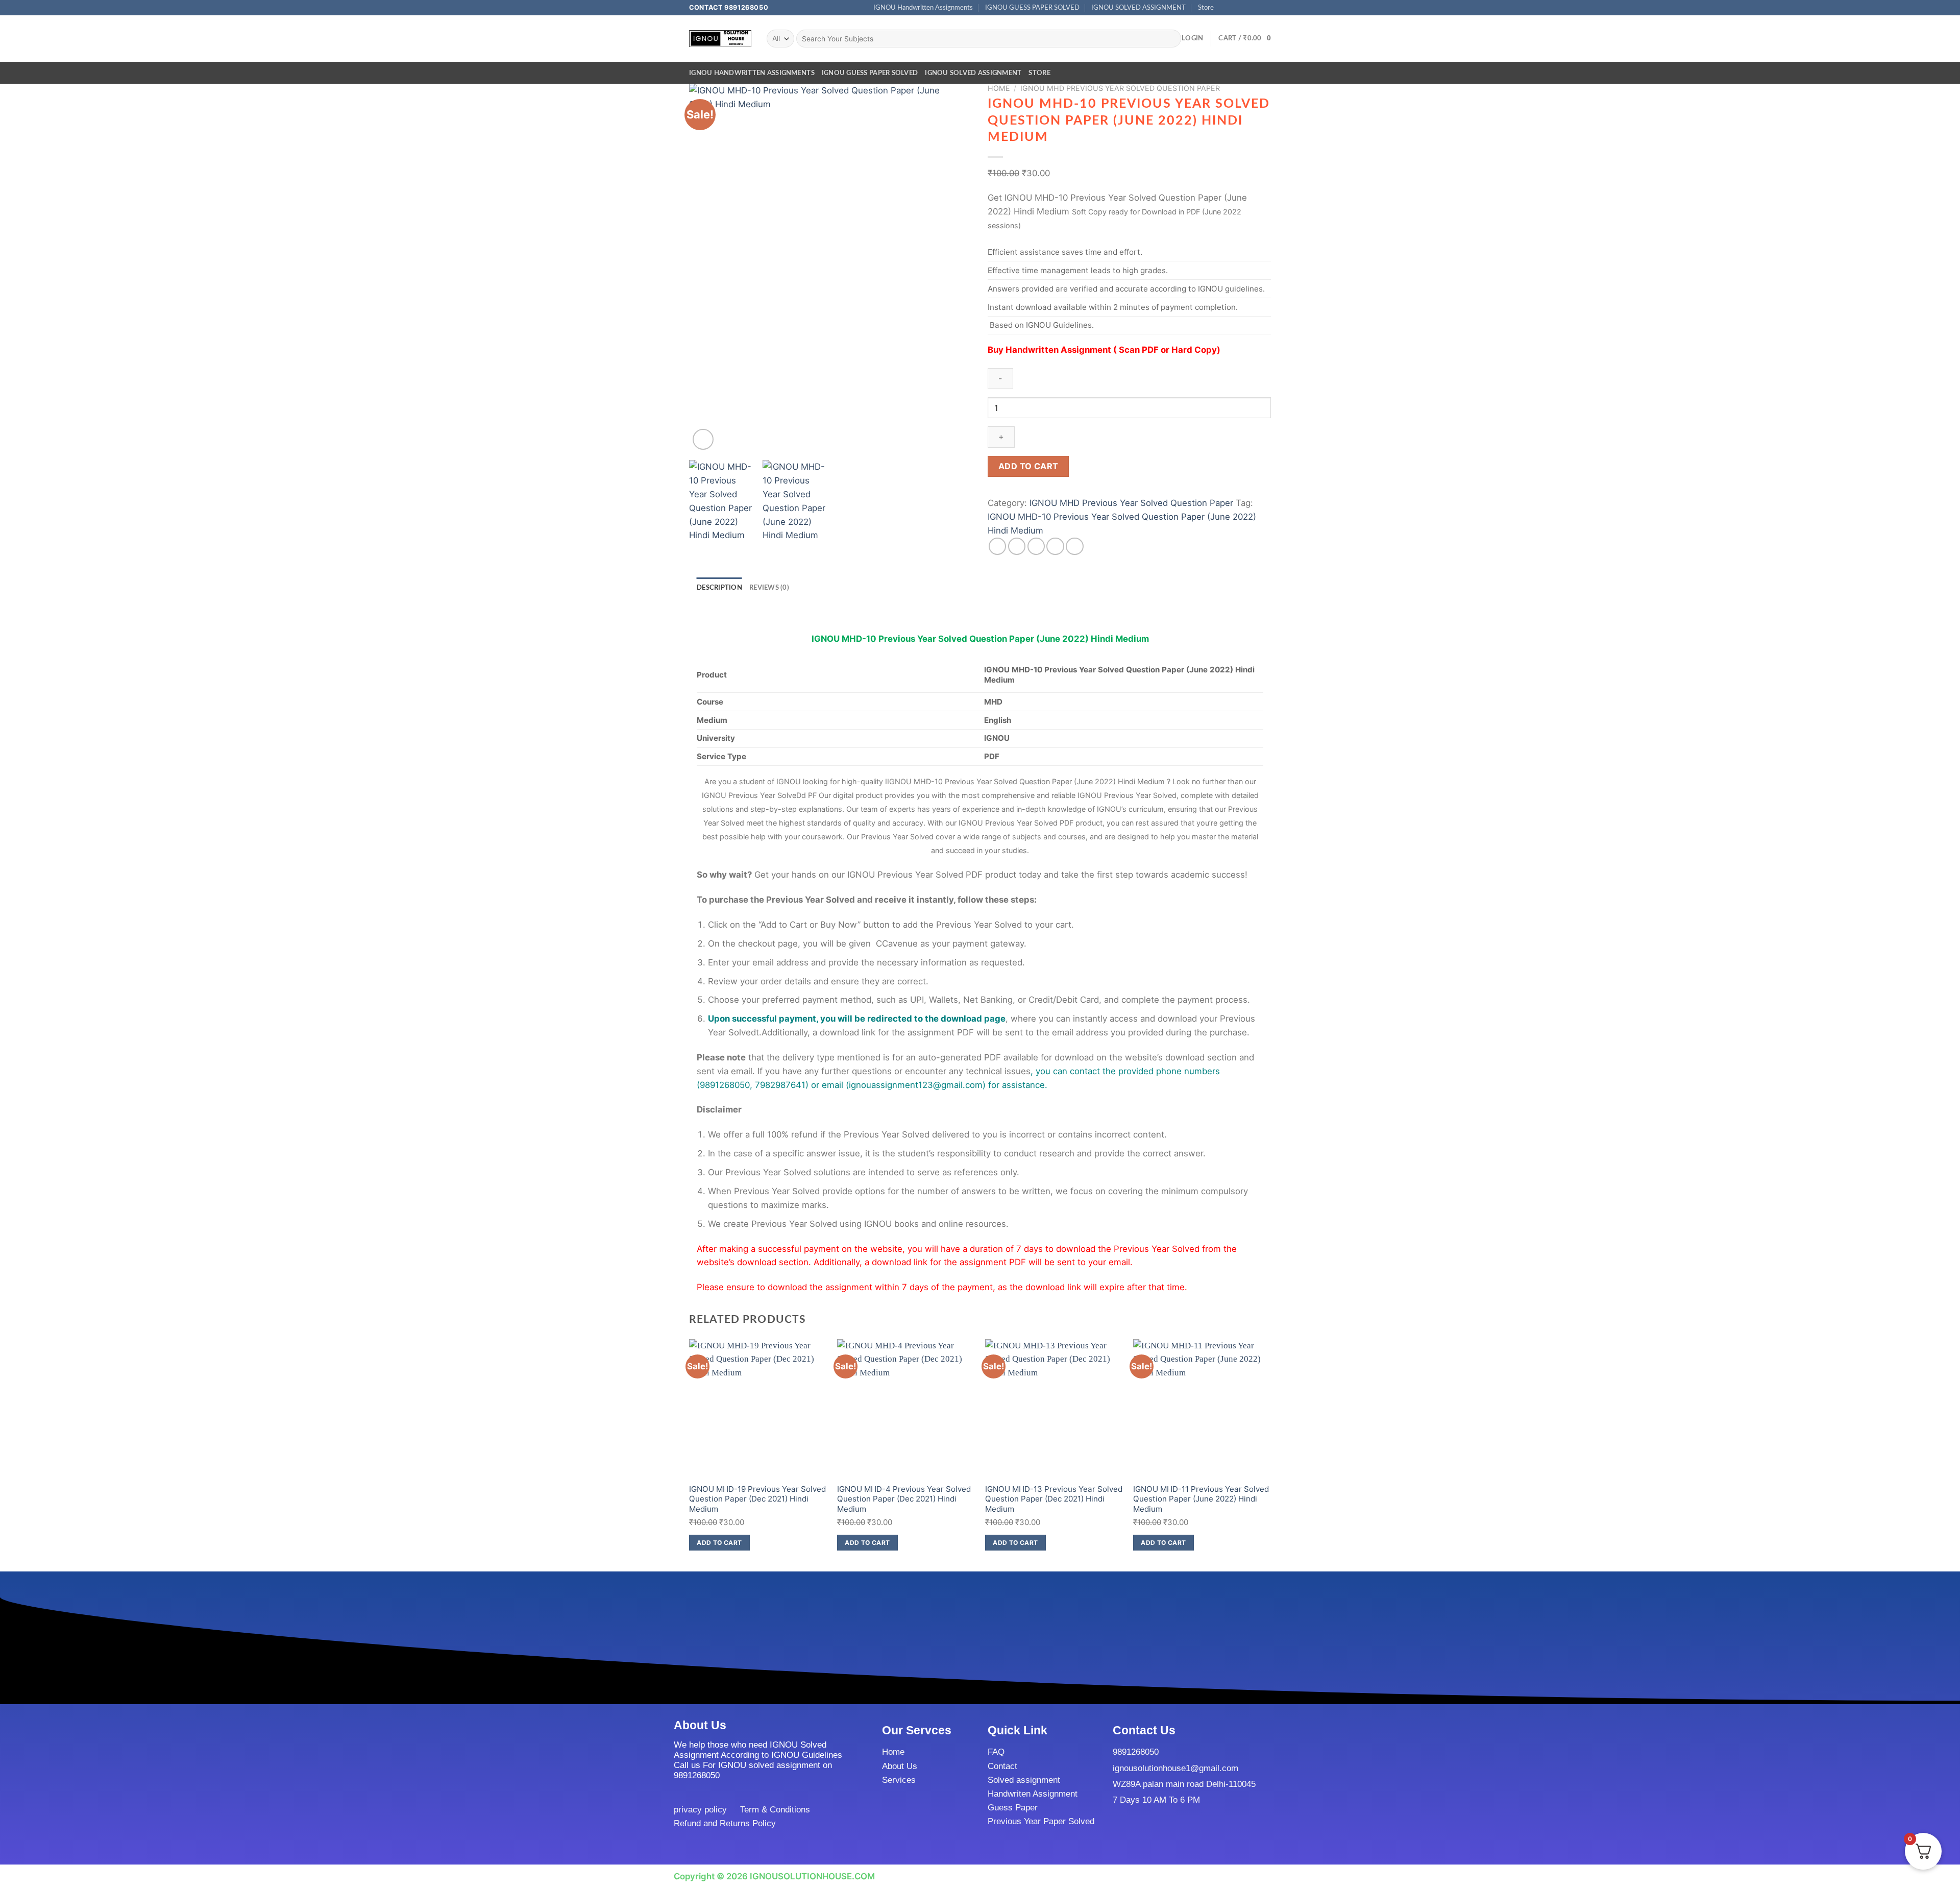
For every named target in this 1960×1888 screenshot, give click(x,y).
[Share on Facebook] (998, 547)
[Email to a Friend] (1036, 547)
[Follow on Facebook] (1225, 8)
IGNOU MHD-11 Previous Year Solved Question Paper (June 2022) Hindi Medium (1201, 1499)
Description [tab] (719, 588)
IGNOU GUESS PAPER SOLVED (1032, 8)
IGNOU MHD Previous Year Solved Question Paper (1120, 88)
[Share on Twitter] (1017, 547)
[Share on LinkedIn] (1075, 547)
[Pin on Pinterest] (1055, 547)
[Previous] (707, 268)
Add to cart (1028, 466)
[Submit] (1171, 39)
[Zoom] (703, 439)
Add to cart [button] (719, 1543)
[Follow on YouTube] (1266, 8)
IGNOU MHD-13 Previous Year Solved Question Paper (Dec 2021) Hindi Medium (1054, 1499)
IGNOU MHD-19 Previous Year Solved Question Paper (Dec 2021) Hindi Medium (757, 1499)
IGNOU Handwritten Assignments (923, 8)
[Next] (954, 268)
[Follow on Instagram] (1235, 8)
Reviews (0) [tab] (769, 588)
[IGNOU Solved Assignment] (720, 39)
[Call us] (1256, 8)
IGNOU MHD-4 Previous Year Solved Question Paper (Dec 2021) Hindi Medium (904, 1499)
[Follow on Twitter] (1245, 8)
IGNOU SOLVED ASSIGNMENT (1138, 8)
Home (999, 88)
